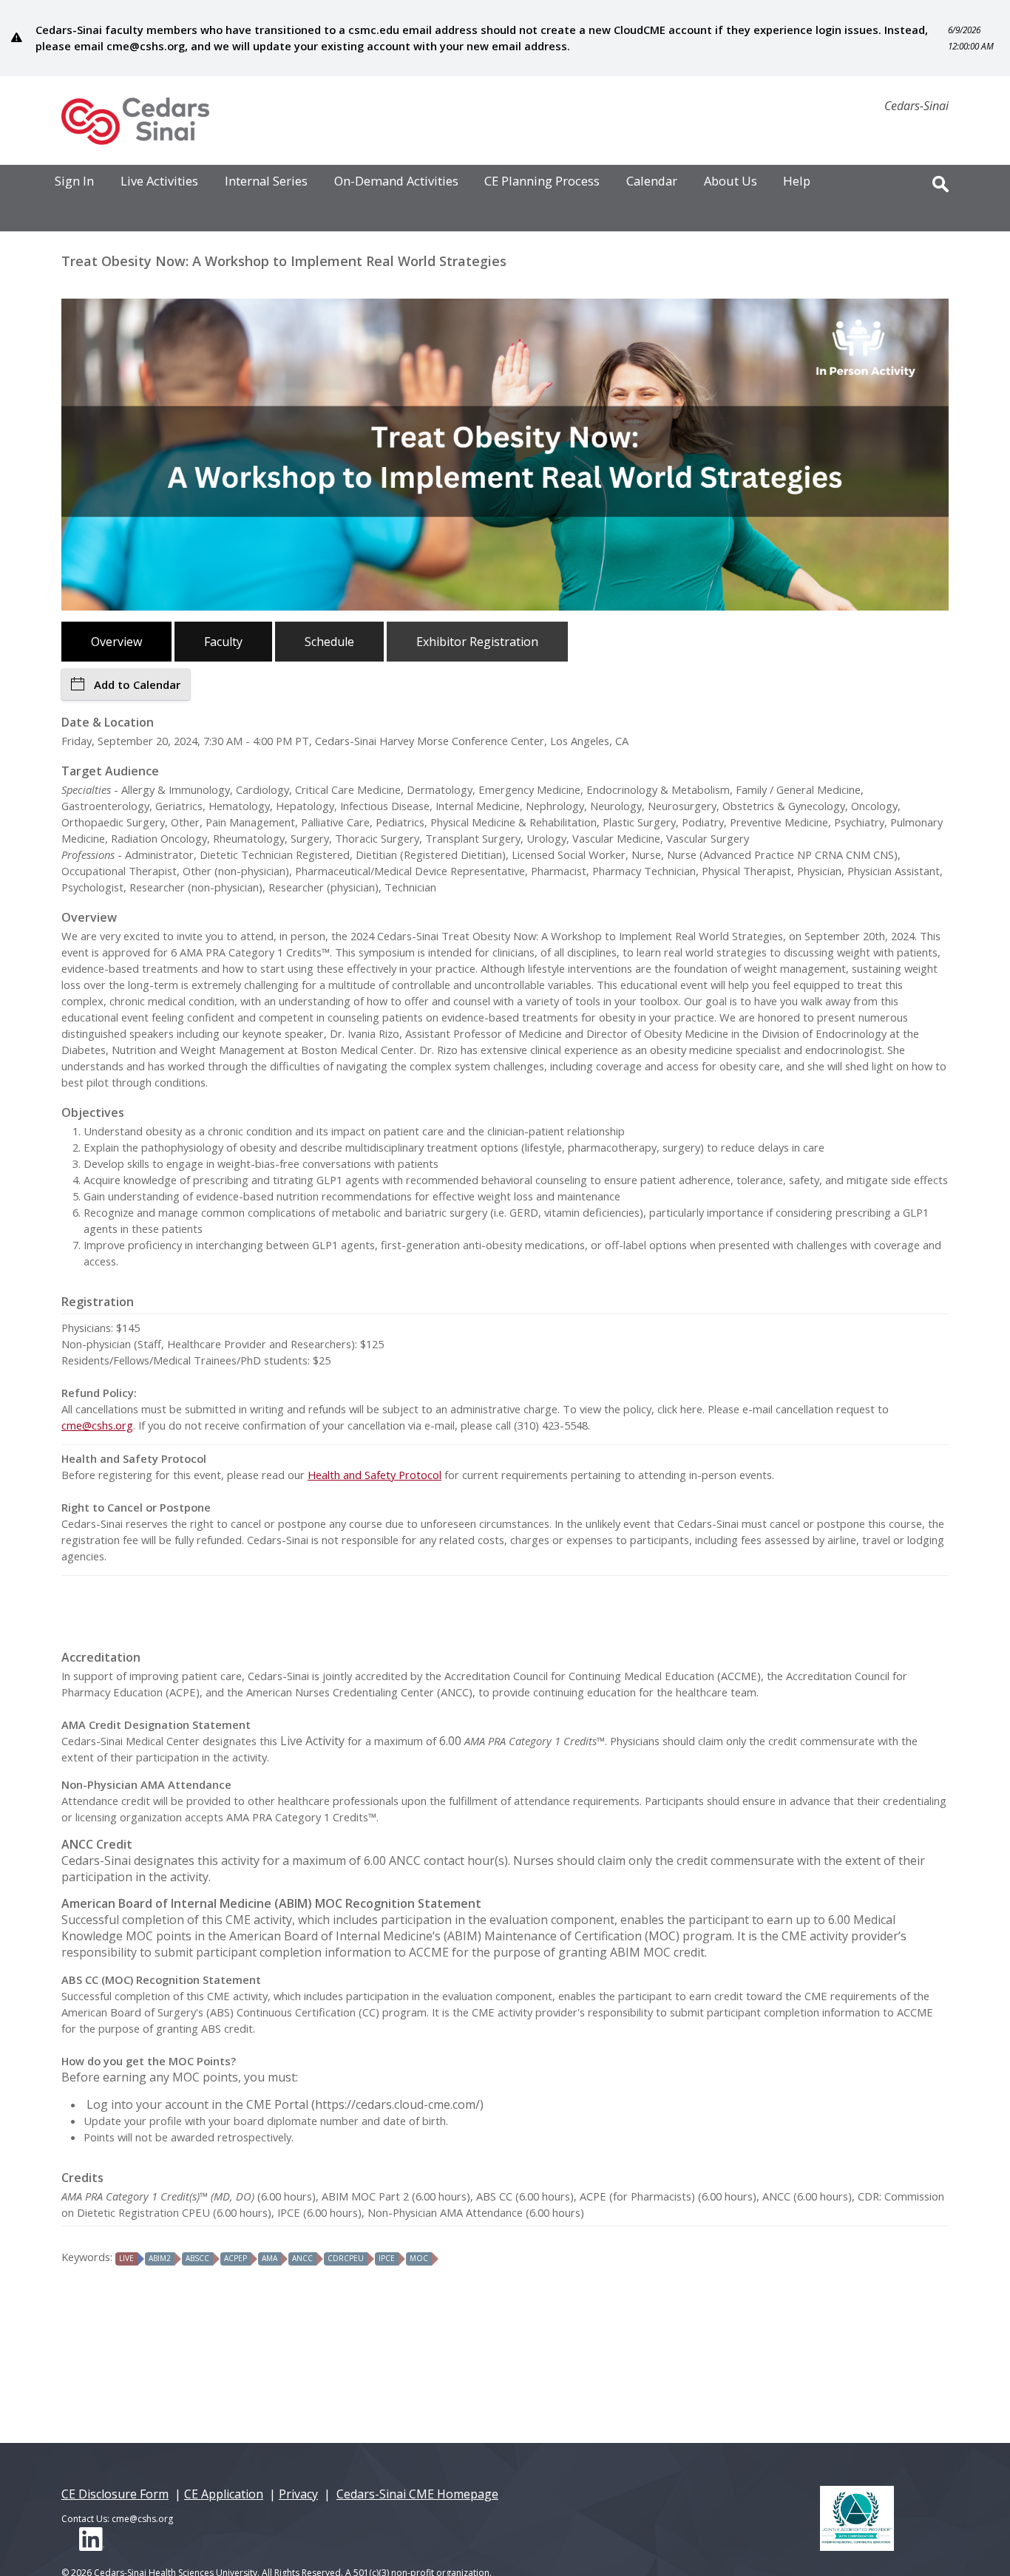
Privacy (298, 2494)
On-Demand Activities (396, 181)
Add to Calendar (137, 684)
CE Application (224, 2494)
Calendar (652, 181)
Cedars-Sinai (916, 106)
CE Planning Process (542, 181)
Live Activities (159, 181)
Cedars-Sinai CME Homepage (417, 2494)
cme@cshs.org (97, 1425)
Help (797, 181)
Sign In (74, 181)
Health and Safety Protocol (374, 1475)
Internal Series (266, 181)
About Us (731, 181)
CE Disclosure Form (115, 2494)
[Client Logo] (135, 140)
